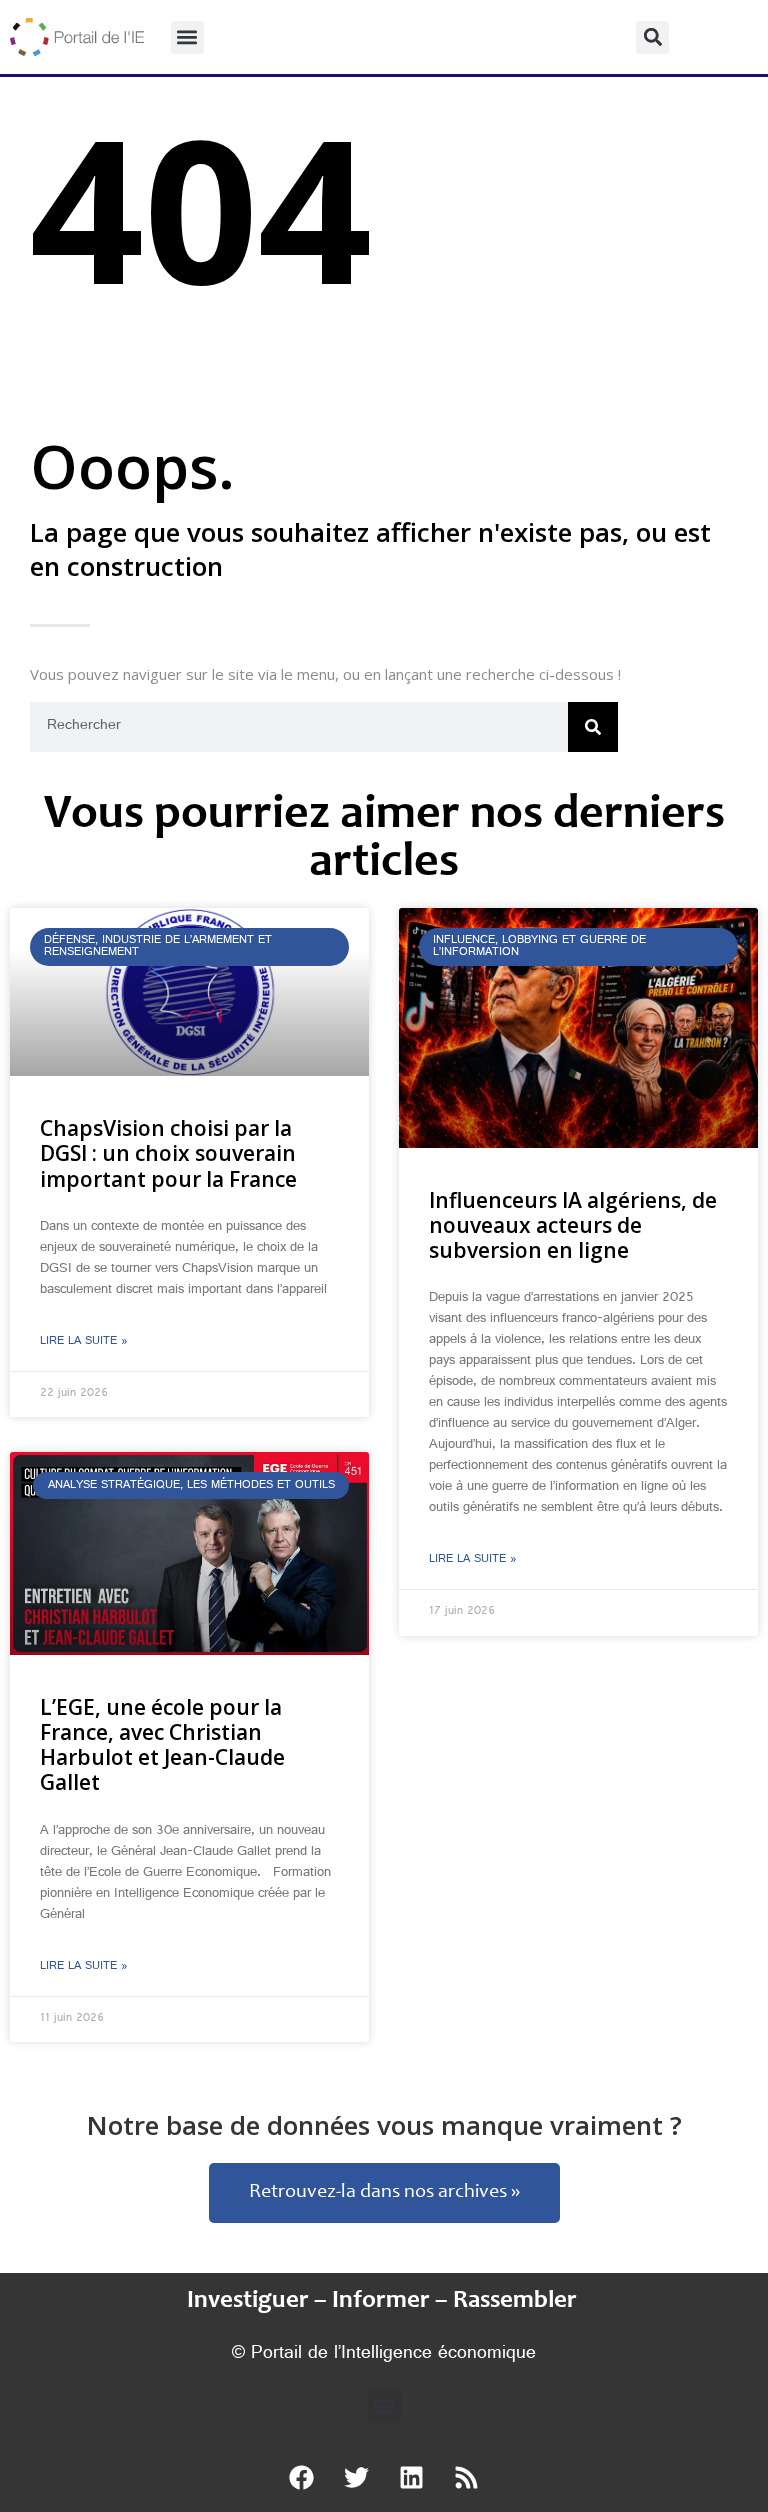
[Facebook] (302, 2477)
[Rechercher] (593, 727)
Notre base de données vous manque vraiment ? (384, 2125)
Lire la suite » (84, 1342)
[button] (187, 37)
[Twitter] (357, 2477)
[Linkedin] (412, 2477)
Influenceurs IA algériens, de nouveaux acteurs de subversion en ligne (573, 1225)
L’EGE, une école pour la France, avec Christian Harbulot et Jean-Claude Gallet (162, 1745)
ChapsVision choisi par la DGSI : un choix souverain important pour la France (168, 1153)
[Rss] (467, 2477)
